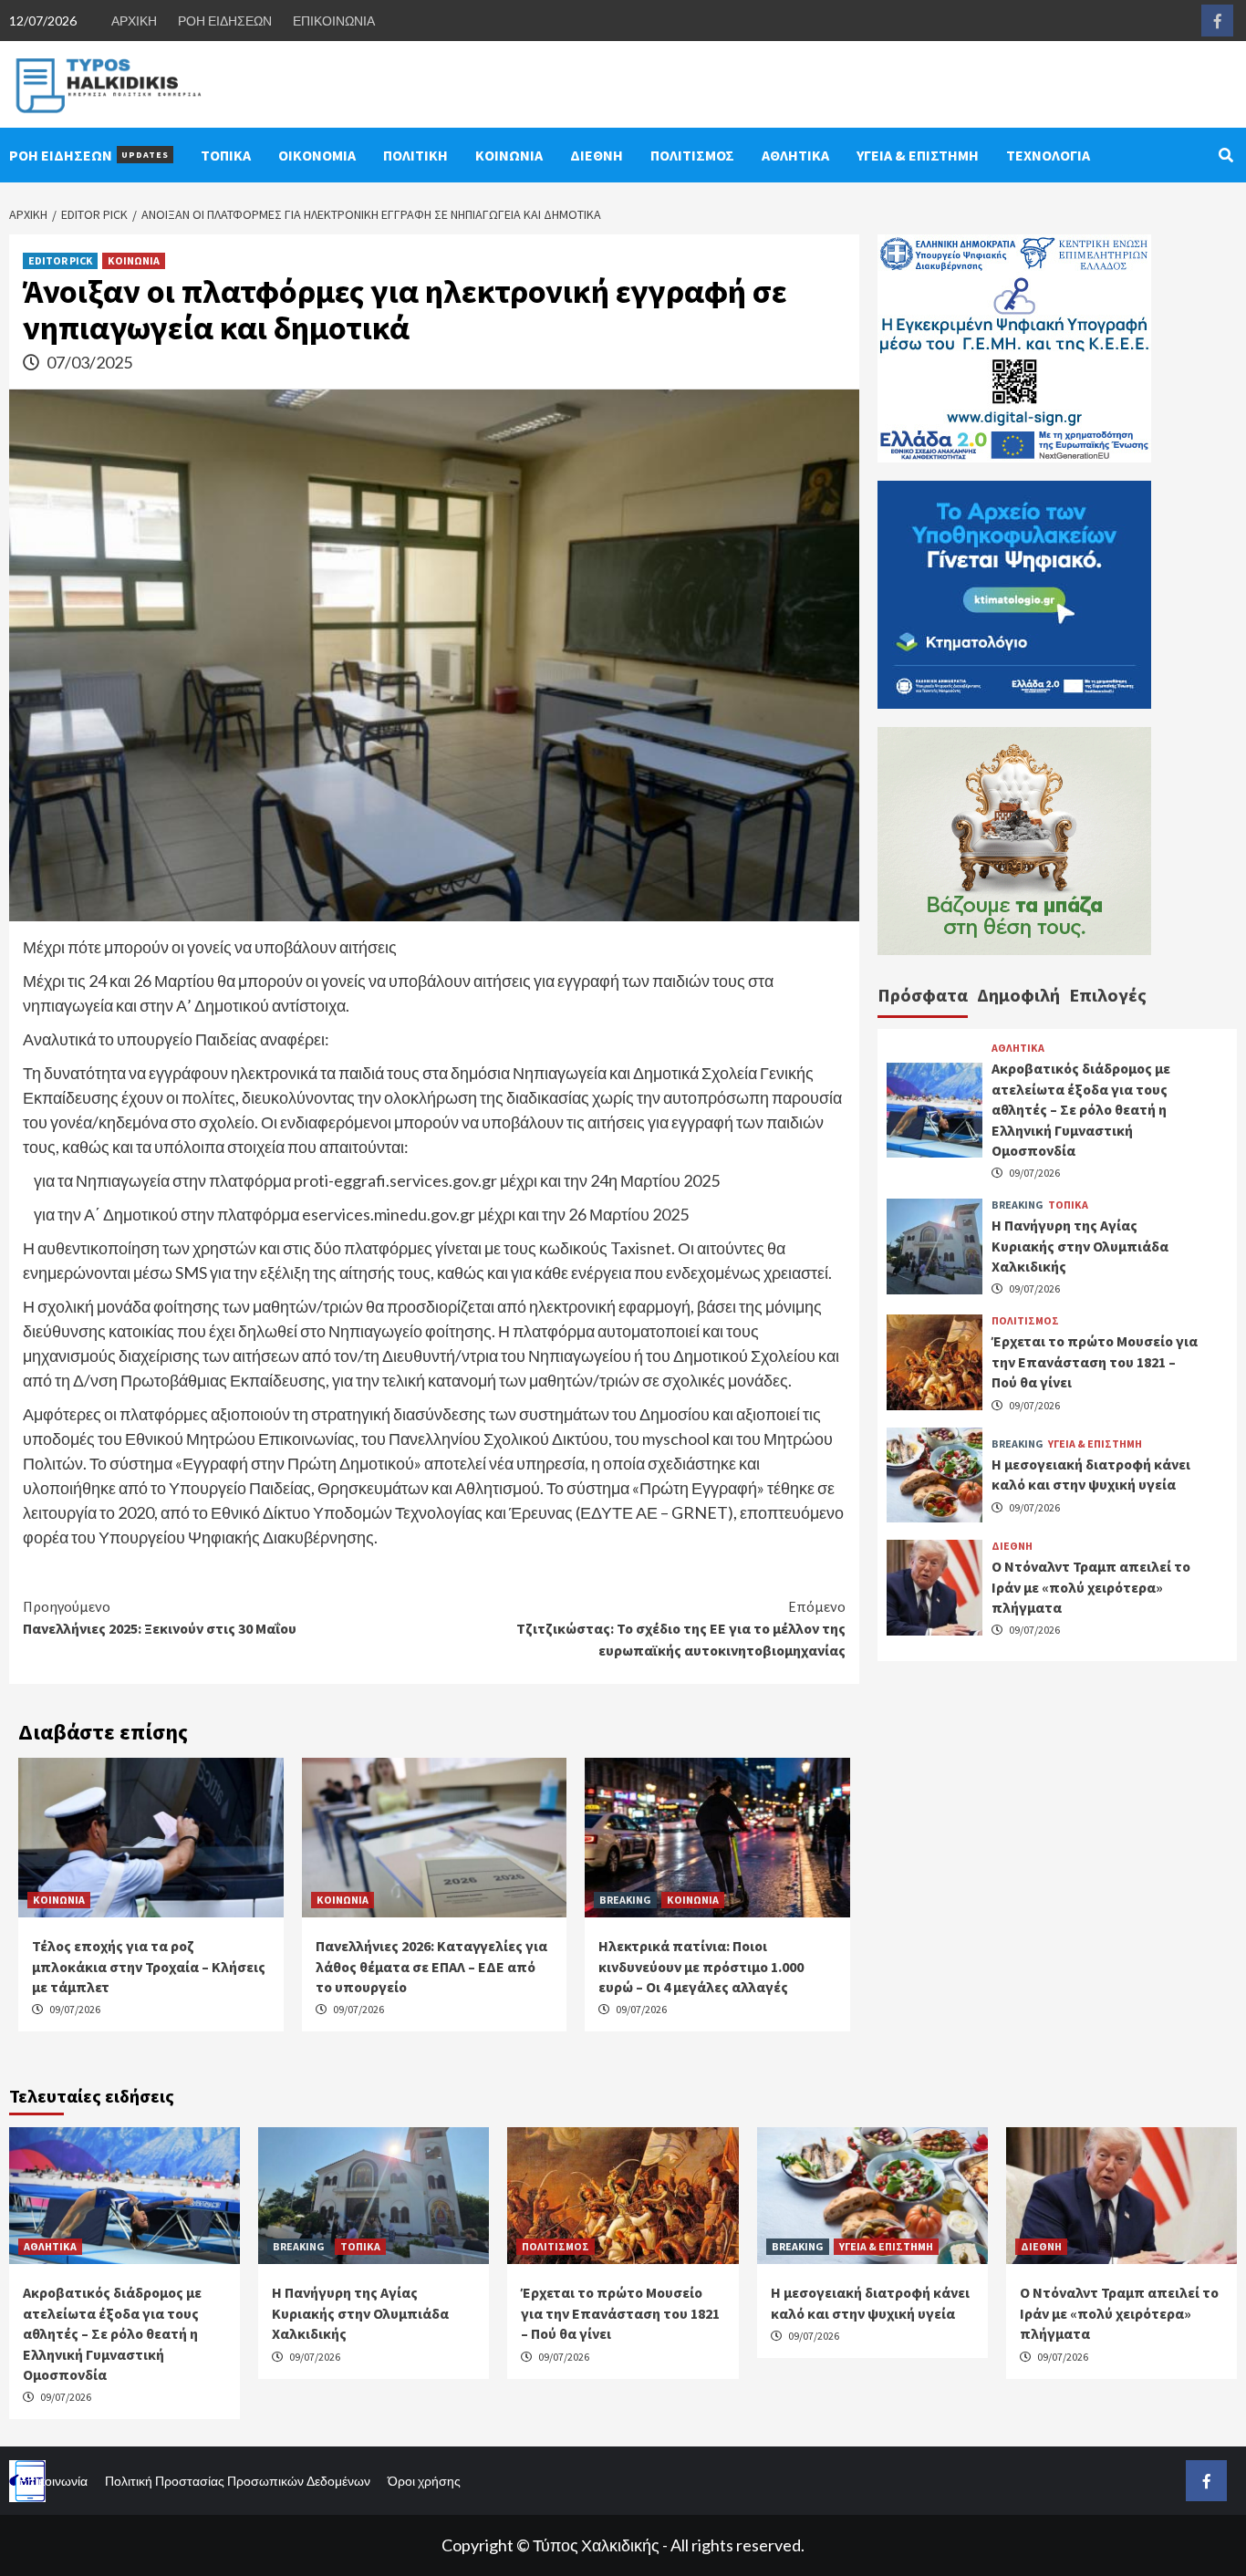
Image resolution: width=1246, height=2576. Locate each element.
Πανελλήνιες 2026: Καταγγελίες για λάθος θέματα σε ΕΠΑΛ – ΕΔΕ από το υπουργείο (431, 1966)
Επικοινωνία (53, 2481)
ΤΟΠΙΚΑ (226, 155)
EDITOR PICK (60, 260)
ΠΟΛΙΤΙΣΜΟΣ (692, 155)
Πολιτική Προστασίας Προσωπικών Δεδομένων (238, 2481)
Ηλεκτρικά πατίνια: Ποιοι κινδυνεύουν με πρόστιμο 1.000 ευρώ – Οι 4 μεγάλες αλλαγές (701, 1966)
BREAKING (625, 1900)
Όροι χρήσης (424, 2481)
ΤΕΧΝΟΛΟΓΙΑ (1048, 155)
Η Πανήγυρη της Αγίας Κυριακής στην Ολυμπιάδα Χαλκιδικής (1080, 1246)
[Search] (1225, 155)
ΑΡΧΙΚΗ (134, 21)
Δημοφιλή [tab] (1018, 995)
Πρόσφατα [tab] (923, 995)
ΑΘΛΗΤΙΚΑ (795, 155)
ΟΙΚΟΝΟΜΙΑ (317, 155)
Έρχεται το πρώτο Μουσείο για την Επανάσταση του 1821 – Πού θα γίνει (1095, 1362)
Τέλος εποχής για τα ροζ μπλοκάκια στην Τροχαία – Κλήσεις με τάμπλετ (149, 1966)
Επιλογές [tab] (1108, 995)
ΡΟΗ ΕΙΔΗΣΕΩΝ (225, 21)
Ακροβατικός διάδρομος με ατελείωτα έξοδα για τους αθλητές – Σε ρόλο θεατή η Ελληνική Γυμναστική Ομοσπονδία (1081, 1110)
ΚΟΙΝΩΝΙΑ (509, 155)
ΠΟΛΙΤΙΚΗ (415, 155)
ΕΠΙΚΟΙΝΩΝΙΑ (334, 21)
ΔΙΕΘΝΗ (597, 155)
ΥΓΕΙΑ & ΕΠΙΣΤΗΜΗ (918, 155)
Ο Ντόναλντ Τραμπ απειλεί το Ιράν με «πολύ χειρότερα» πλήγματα (1091, 1588)
